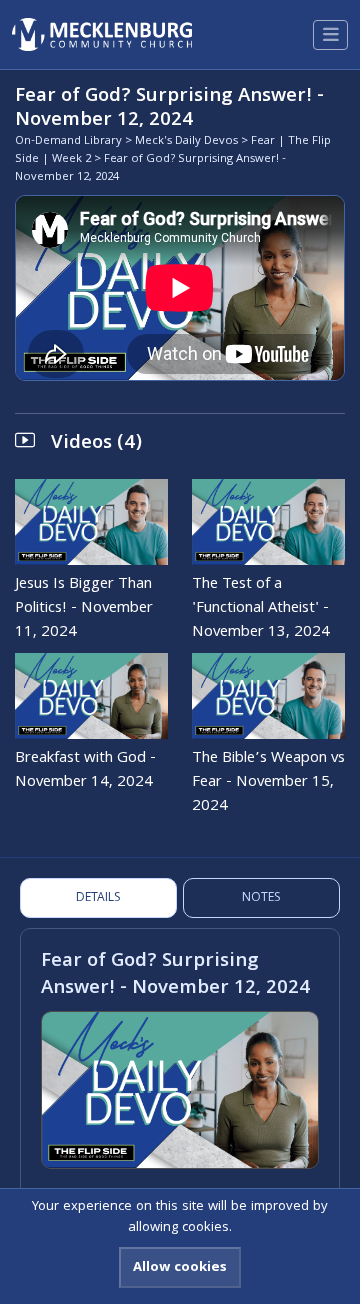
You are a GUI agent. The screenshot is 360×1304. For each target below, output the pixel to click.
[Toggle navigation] (330, 35)
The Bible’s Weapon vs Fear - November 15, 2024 (268, 783)
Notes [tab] (261, 898)
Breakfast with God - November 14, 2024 (85, 771)
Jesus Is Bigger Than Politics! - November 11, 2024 (84, 609)
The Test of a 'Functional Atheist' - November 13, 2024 (261, 609)
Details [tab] (98, 898)
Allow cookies (180, 1268)
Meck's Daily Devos (186, 141)
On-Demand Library (68, 141)
